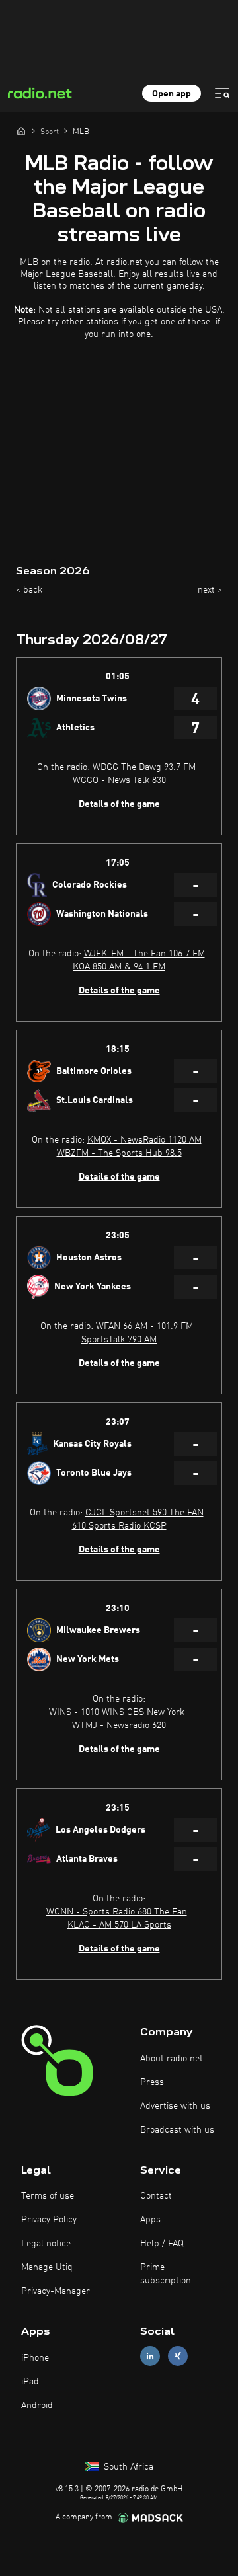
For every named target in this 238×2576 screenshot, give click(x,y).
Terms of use (48, 2196)
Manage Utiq (47, 2267)
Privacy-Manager (56, 2291)
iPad (30, 2382)
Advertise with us (175, 2106)
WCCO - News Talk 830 (119, 780)
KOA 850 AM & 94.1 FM (119, 967)
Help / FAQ (162, 2244)
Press (152, 2082)
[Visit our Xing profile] (178, 2356)
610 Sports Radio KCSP (119, 1526)
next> (210, 590)
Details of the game (119, 804)
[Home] (21, 131)
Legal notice (46, 2244)
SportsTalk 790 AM (119, 1340)
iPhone (35, 2358)
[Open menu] (222, 93)
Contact (156, 2196)
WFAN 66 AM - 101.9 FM (144, 1326)
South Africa (127, 2467)
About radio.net (172, 2059)
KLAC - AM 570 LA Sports (119, 1925)
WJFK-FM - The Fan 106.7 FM (144, 954)
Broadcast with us (177, 2130)
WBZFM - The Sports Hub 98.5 (119, 1153)
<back (29, 590)
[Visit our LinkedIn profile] (150, 2356)
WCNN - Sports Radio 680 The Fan (117, 1912)
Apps (150, 2220)
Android (37, 2406)
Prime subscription (166, 2274)
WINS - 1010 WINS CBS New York (117, 1712)
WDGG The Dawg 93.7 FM (144, 767)
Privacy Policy (49, 2220)
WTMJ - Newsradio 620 (119, 1725)
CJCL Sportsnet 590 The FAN (144, 1513)
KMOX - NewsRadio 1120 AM (144, 1140)
